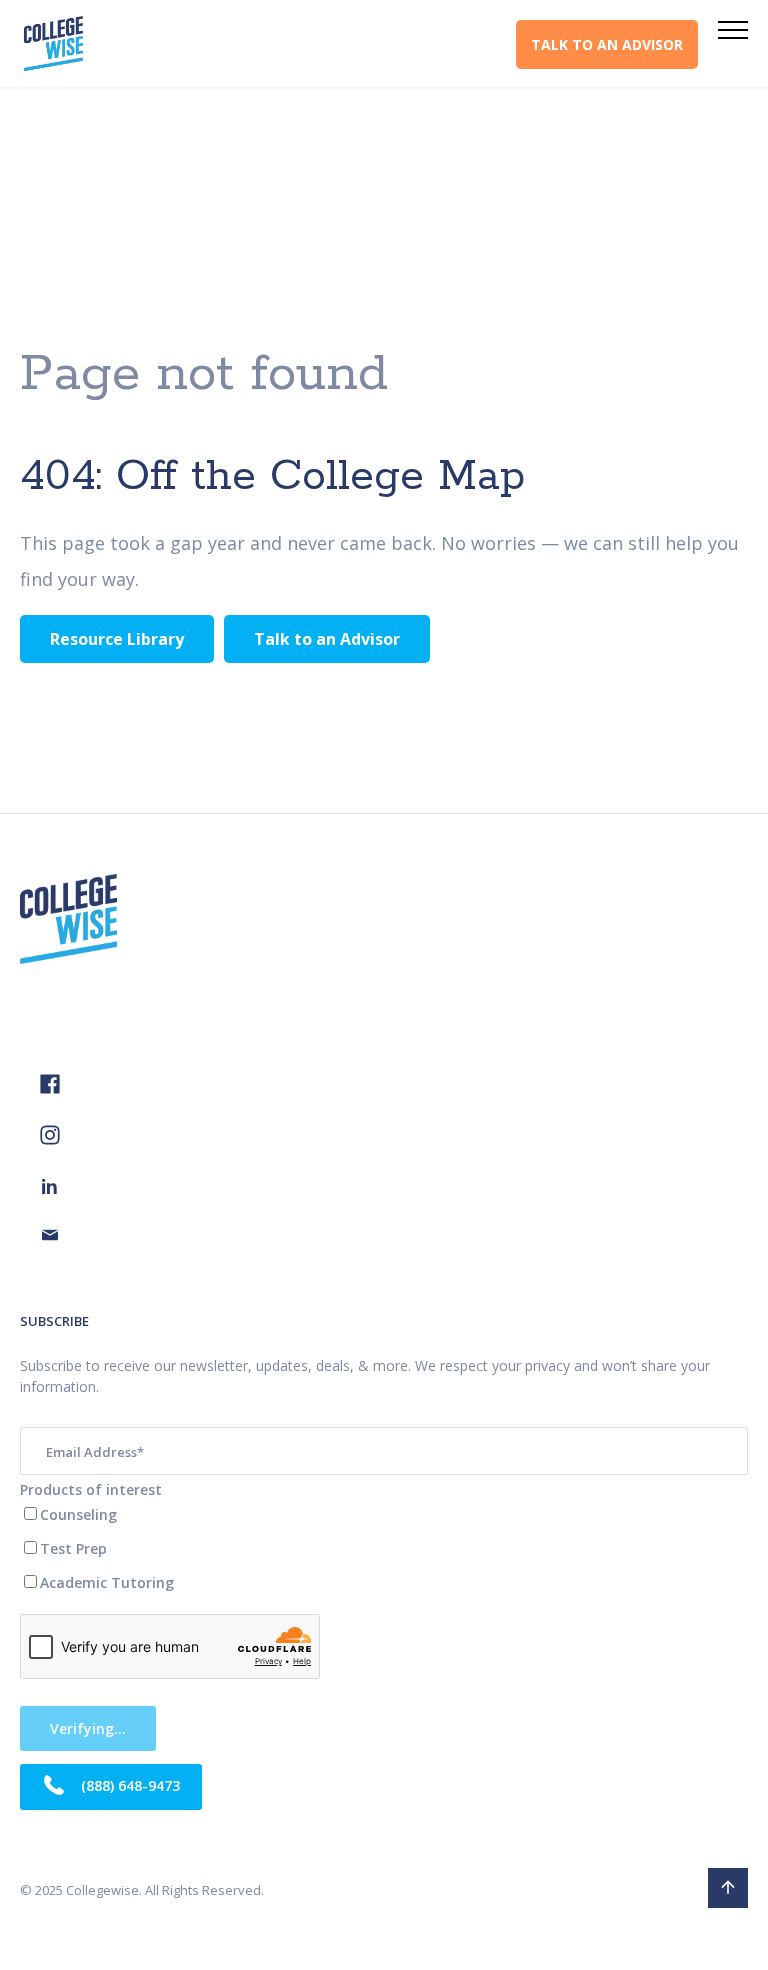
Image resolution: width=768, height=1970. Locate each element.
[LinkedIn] (50, 1188)
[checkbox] (384, 1548)
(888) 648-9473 (128, 1784)
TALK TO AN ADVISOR (607, 44)
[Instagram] (50, 1139)
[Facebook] (50, 1088)
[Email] (50, 1237)
